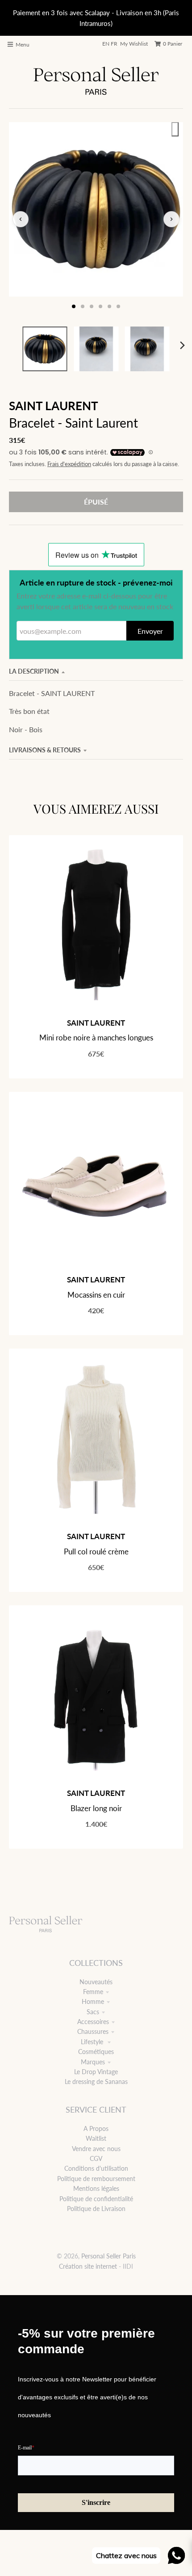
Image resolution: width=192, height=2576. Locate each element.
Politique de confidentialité (96, 2199)
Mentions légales (96, 2188)
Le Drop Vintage (96, 2072)
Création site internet (88, 2266)
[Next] (182, 345)
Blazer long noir (96, 1808)
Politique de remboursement (96, 2179)
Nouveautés (96, 1982)
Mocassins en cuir (96, 1295)
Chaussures (93, 2031)
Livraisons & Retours (45, 750)
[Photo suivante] (171, 219)
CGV (96, 2158)
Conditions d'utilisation (96, 2168)
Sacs (93, 2012)
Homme (93, 2001)
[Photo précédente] (21, 219)
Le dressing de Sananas (96, 2082)
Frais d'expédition (69, 464)
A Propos (96, 2128)
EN (106, 44)
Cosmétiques (96, 2052)
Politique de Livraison (96, 2209)
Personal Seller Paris (109, 2256)
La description (34, 671)
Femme (93, 1992)
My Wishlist (134, 44)
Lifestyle (93, 2042)
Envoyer (150, 631)
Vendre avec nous (96, 2149)
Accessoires (93, 2022)
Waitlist (96, 2138)
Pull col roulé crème (96, 1551)
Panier (173, 44)
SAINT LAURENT (54, 406)
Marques (93, 2062)
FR (114, 44)
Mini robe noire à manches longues (96, 1038)
